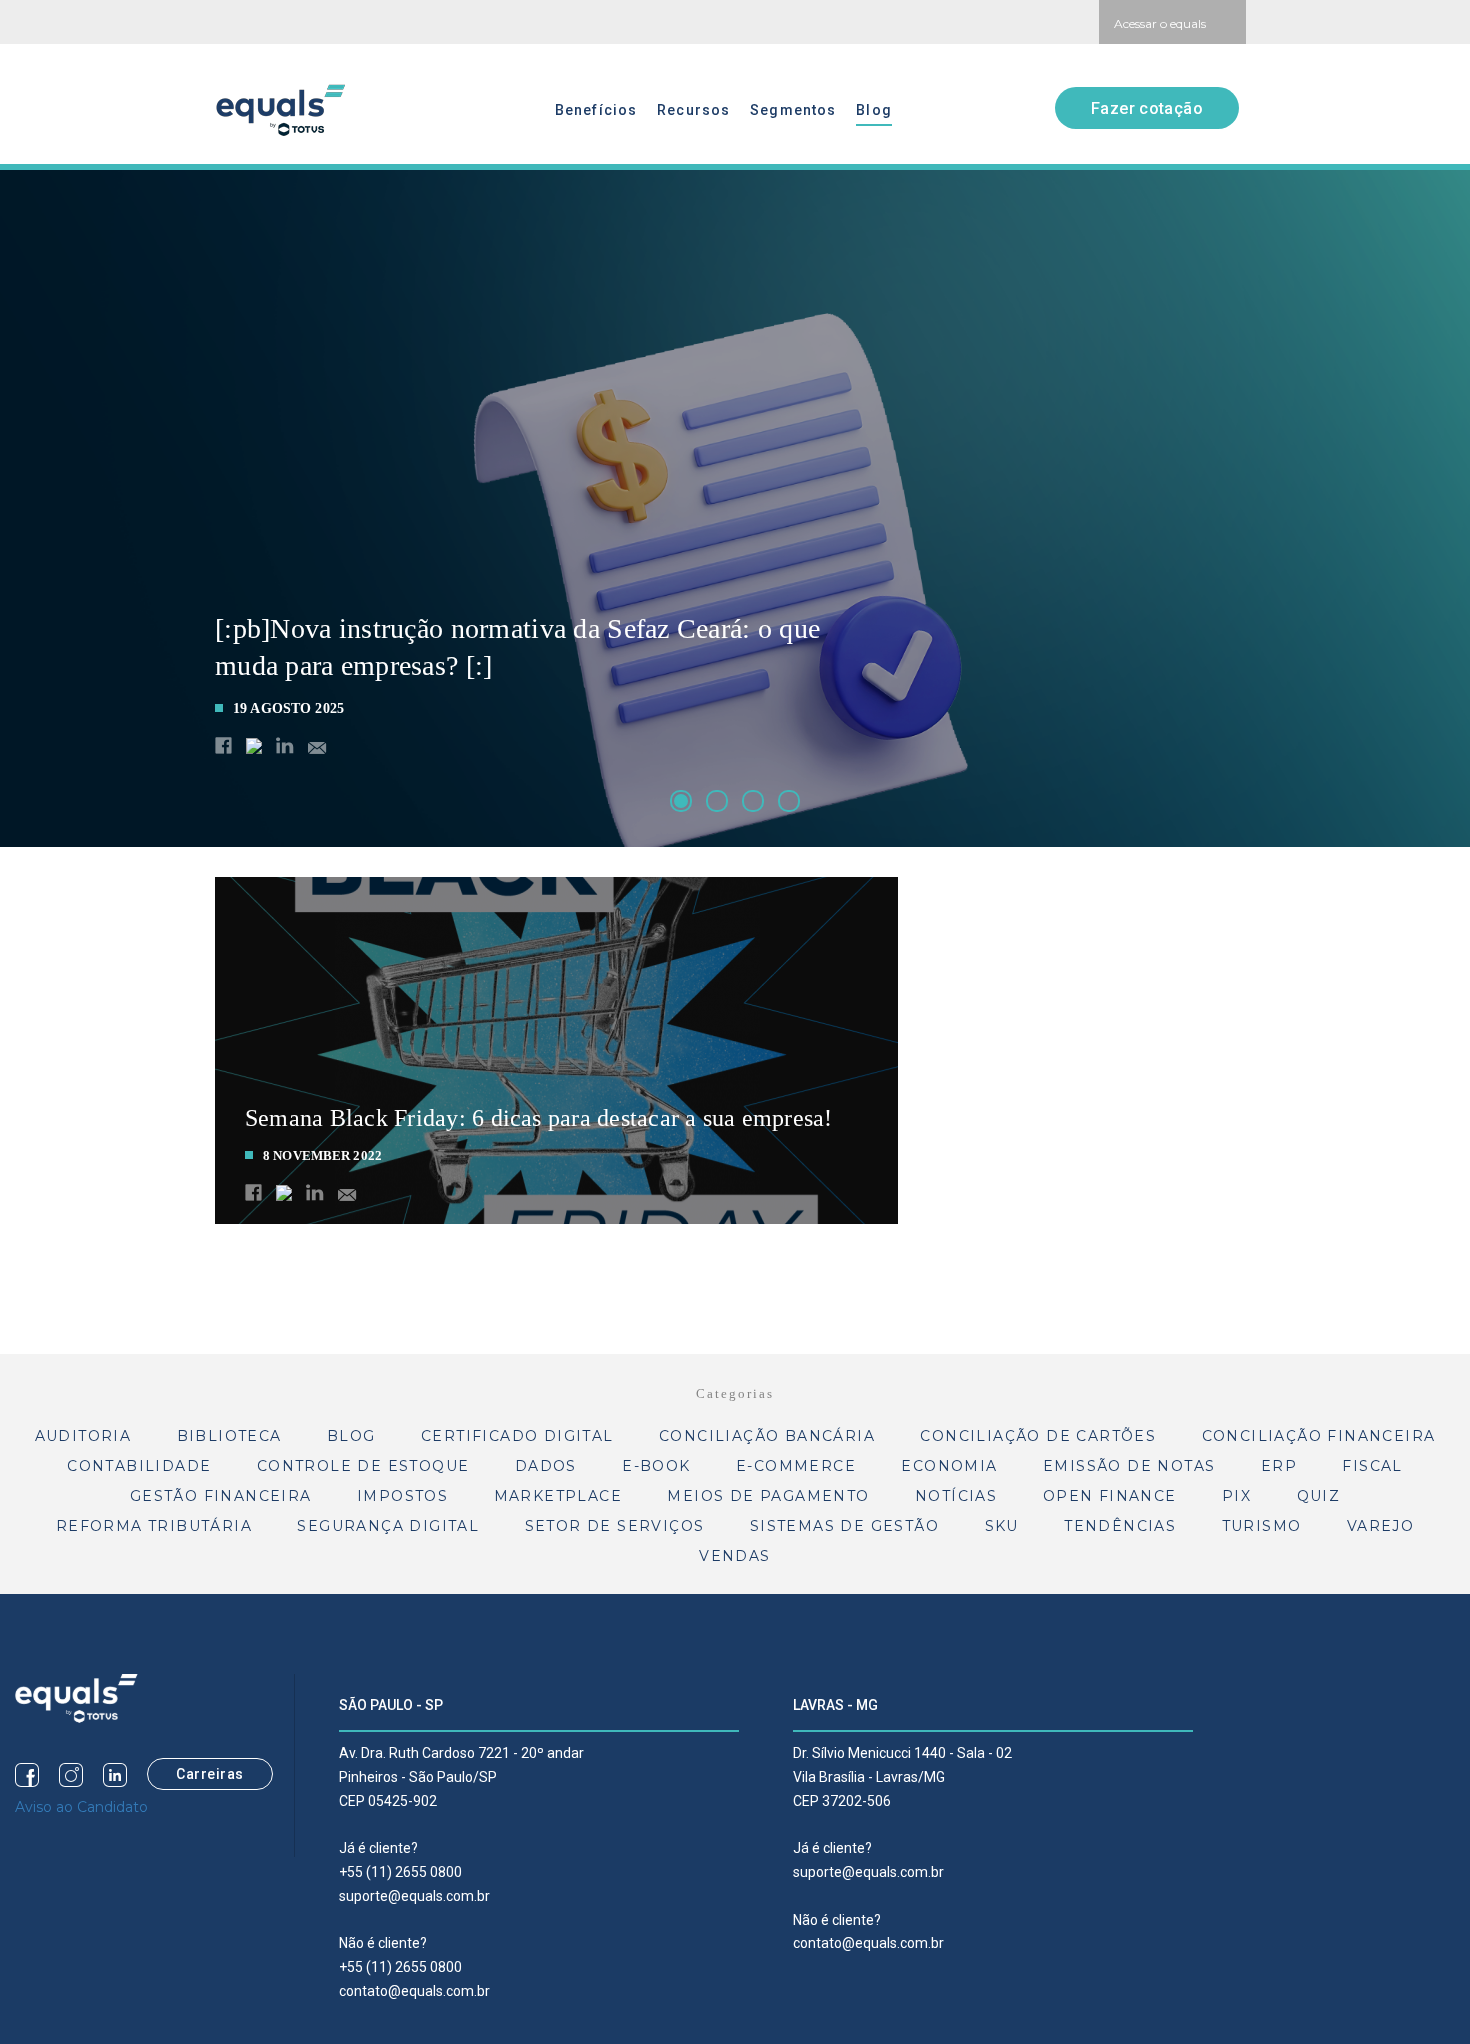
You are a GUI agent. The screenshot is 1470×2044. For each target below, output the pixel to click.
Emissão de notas (1129, 1466)
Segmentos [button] (793, 110)
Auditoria (83, 1436)
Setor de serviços (615, 1526)
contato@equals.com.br (414, 1991)
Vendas (734, 1556)
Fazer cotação (1147, 108)
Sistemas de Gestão (844, 1526)
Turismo (1262, 1526)
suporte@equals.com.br (414, 1896)
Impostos (402, 1496)
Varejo (1380, 1526)
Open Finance (1110, 1496)
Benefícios (596, 110)
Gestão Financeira (221, 1496)
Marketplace (558, 1496)
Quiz (1319, 1496)
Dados (546, 1466)
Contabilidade (139, 1466)
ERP (1279, 1466)
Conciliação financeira (1319, 1436)
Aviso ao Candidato (81, 1807)
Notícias (956, 1496)
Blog (873, 110)
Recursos (693, 110)
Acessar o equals (1160, 23)
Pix (1236, 1496)
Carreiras (210, 1774)
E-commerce (796, 1466)
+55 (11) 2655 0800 (400, 1872)
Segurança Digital (388, 1526)
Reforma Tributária (154, 1526)
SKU (1002, 1526)
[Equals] (76, 1697)
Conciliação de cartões (1038, 1436)
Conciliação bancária (767, 1436)
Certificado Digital (517, 1436)
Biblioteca (229, 1436)
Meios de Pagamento (768, 1496)
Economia (949, 1466)
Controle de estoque (363, 1466)
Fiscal (1372, 1466)
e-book (656, 1466)
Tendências (1120, 1526)
